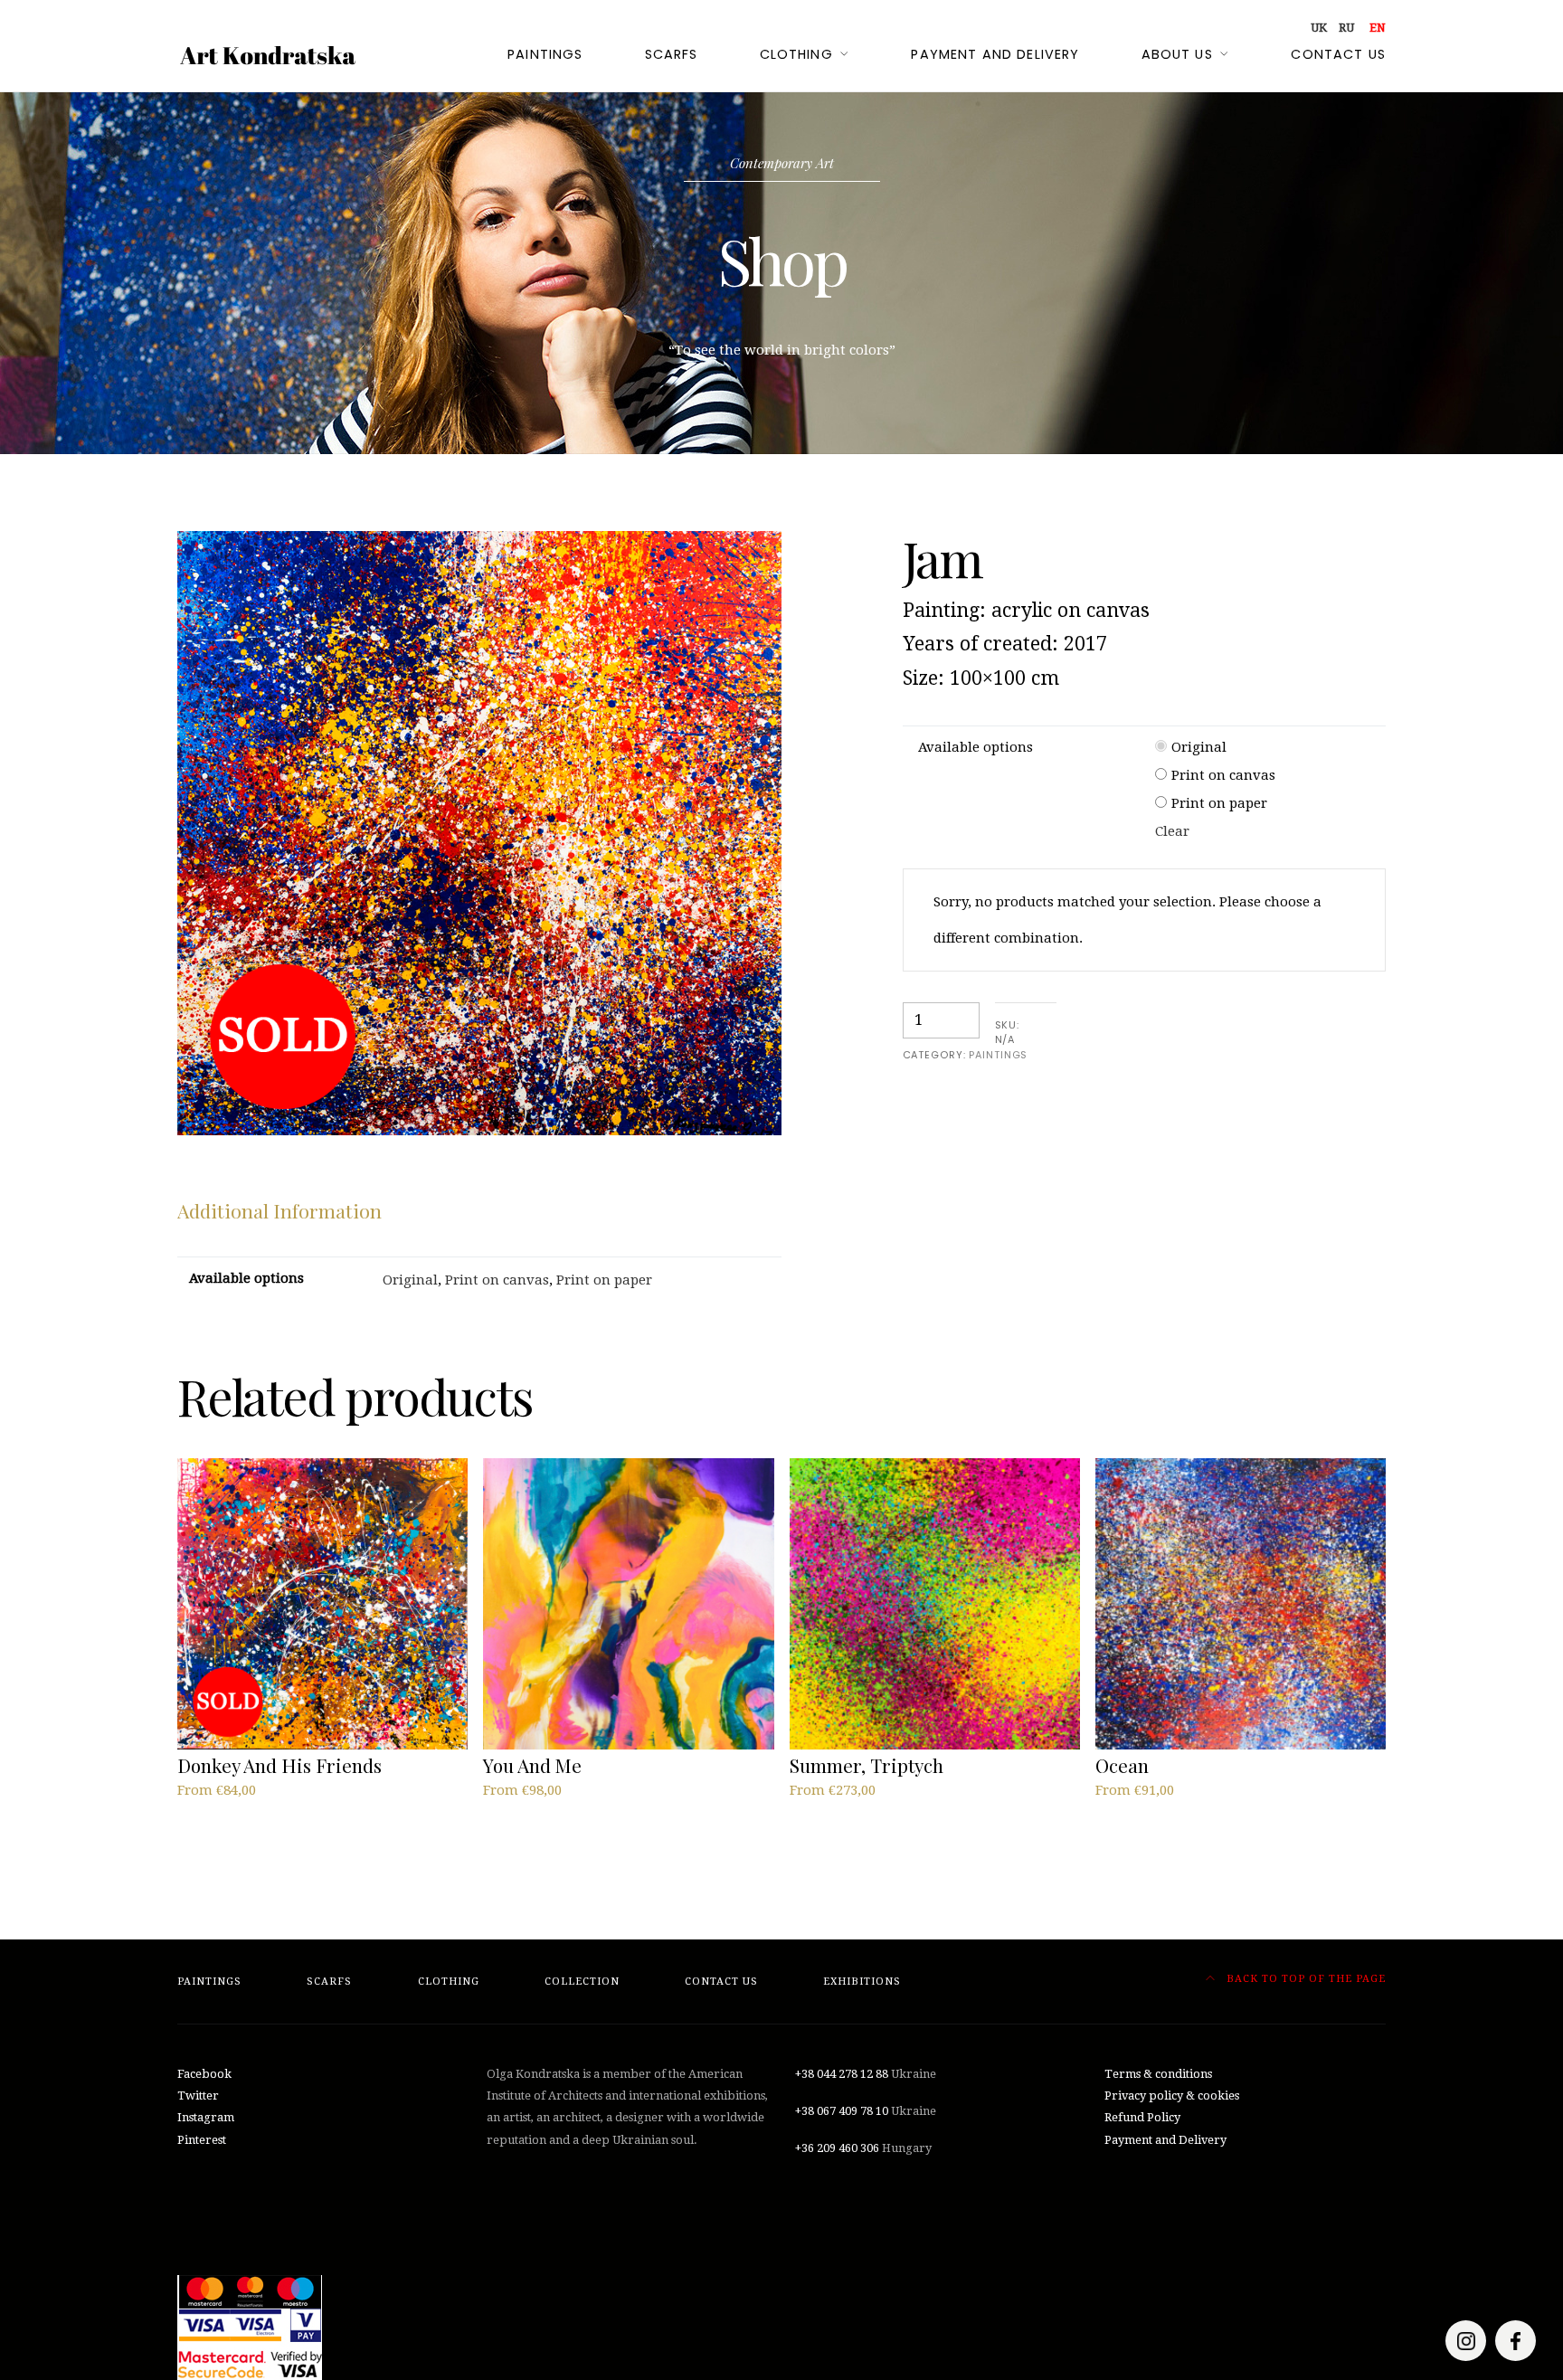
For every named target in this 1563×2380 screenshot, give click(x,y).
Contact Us (1338, 54)
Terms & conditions (1158, 2074)
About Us (1177, 54)
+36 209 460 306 (837, 2148)
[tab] (279, 1211)
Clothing (796, 54)
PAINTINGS (998, 1055)
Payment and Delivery (1165, 2140)
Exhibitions (862, 1982)
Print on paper (1219, 803)
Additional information (279, 1210)
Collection (582, 1982)
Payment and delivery (995, 54)
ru (1346, 28)
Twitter (198, 2096)
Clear (1172, 831)
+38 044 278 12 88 (842, 2074)
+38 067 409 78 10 (842, 2111)
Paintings (545, 54)
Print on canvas (1223, 775)
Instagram (206, 2117)
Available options (976, 747)
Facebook (204, 2074)
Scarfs (672, 54)
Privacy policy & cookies (1172, 2096)
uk (1319, 28)
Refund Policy (1142, 2117)
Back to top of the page (1304, 1979)
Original (1199, 747)
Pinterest (202, 2140)
